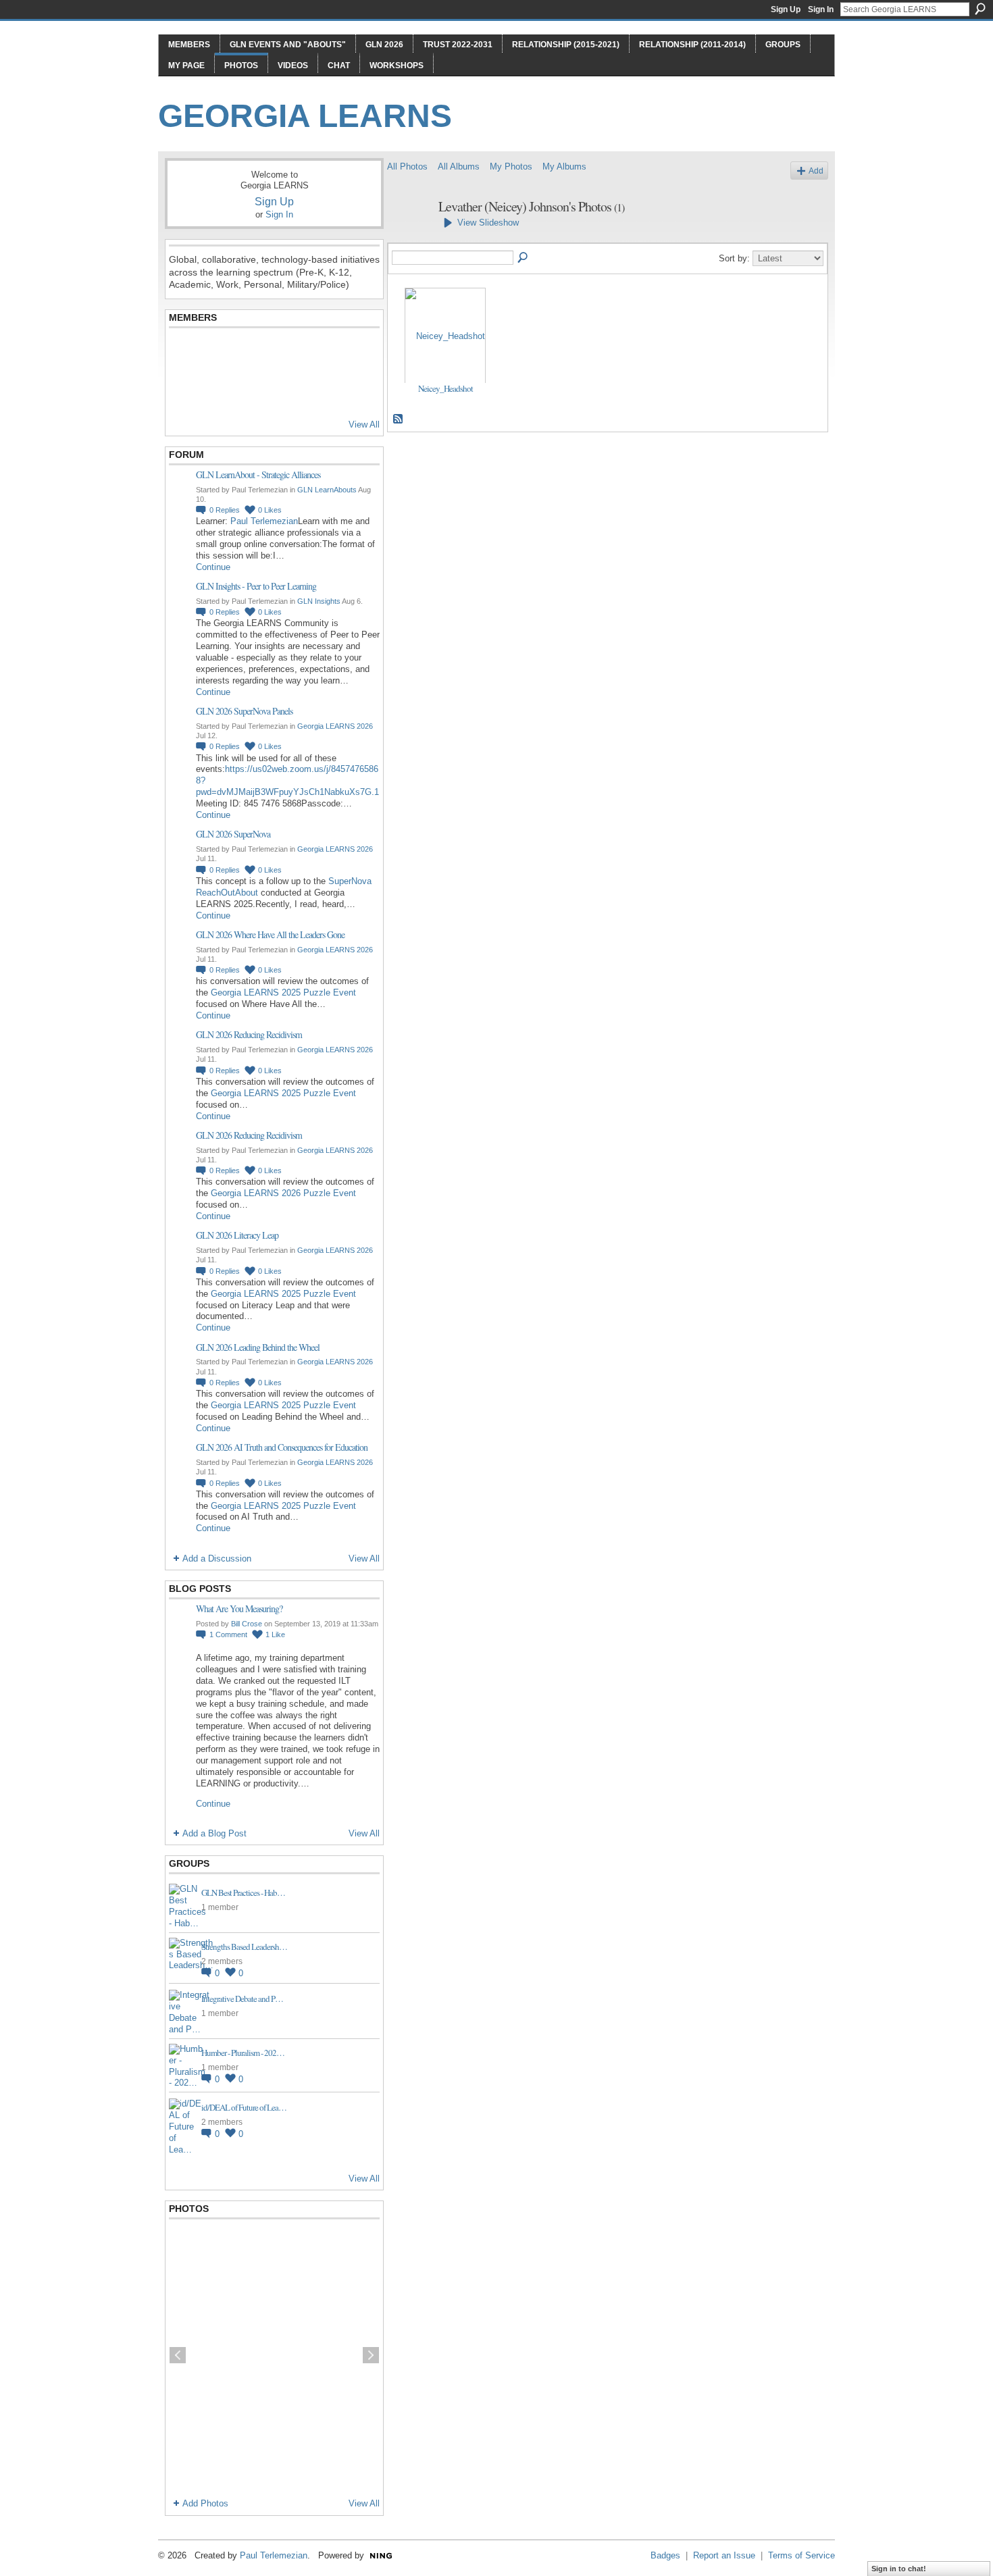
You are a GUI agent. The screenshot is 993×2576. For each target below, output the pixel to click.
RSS (399, 419)
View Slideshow (488, 223)
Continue (213, 567)
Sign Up (786, 9)
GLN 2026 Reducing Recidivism (249, 1034)
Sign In (821, 9)
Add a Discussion (217, 1559)
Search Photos (524, 258)
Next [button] (371, 2355)
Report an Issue (724, 2555)
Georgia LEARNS (305, 116)
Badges (665, 2555)
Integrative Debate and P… (242, 1999)
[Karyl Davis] (251, 390)
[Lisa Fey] (218, 353)
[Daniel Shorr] (218, 390)
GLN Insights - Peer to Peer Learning (256, 586)
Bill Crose (247, 1624)
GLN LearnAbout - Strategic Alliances (258, 474)
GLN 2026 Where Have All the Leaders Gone (270, 934)
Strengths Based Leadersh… (244, 1947)
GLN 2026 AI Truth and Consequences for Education (282, 1447)
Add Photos (205, 2503)
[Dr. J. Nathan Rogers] (185, 353)
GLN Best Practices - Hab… (243, 1892)
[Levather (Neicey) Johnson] (409, 236)
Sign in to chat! (899, 2569)
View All (364, 424)
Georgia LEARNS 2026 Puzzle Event (283, 1193)
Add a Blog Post (214, 1833)
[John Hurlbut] (251, 353)
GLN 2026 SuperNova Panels (244, 711)
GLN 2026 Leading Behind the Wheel (258, 1347)
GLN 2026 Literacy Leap (237, 1235)
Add (816, 171)
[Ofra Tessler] (351, 353)
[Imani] (351, 390)
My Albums (564, 166)
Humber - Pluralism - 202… (243, 2053)
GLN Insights (319, 601)
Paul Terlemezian (264, 521)
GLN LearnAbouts (327, 490)
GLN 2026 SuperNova (233, 834)
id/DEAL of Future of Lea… (244, 2107)
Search (980, 9)
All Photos (407, 166)
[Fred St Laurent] (185, 390)
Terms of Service (801, 2555)
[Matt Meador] (317, 353)
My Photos (511, 166)
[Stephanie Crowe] (284, 390)
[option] (274, 2355)
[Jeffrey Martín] (284, 353)
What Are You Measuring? (239, 1608)
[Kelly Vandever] (317, 390)
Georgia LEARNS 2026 (335, 726)
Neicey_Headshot (445, 388)
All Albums (459, 166)
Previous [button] (178, 2355)
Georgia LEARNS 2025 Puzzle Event (283, 993)
